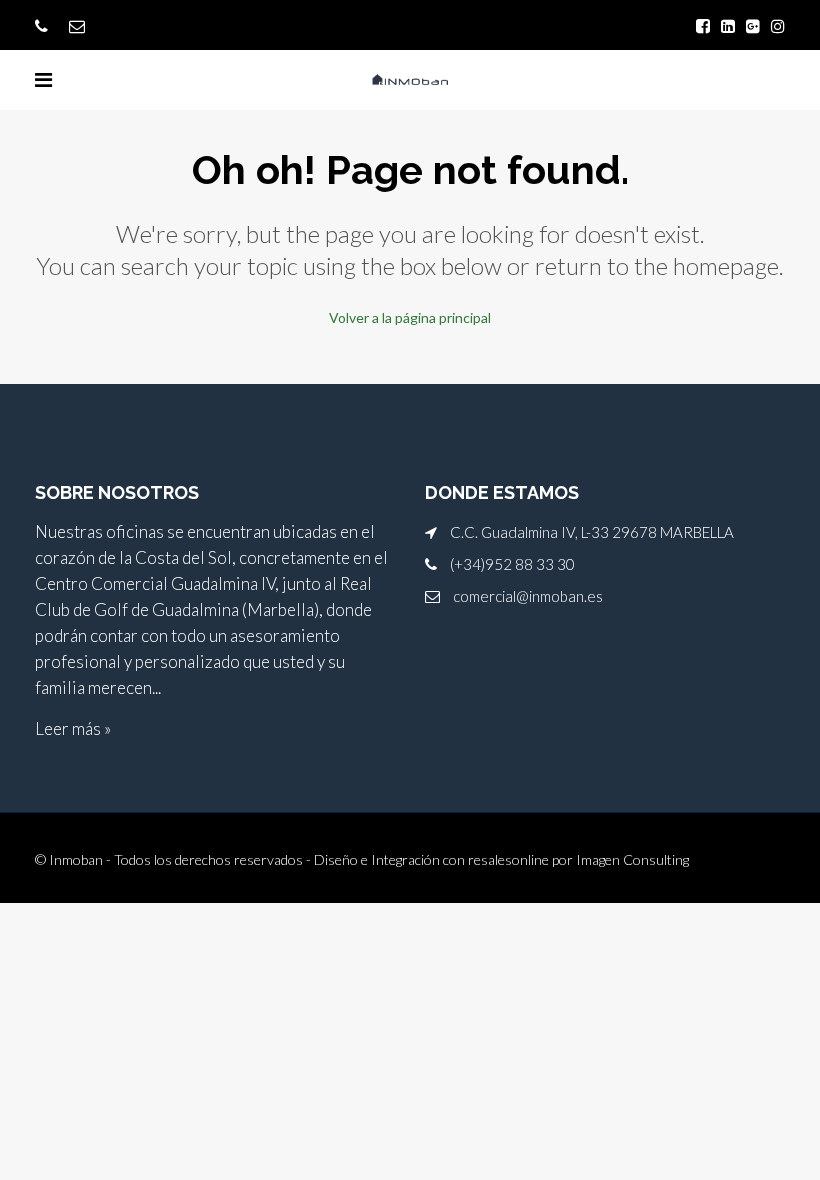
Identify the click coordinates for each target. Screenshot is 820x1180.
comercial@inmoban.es (528, 596)
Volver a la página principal (410, 317)
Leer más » (73, 728)
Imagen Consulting (632, 859)
